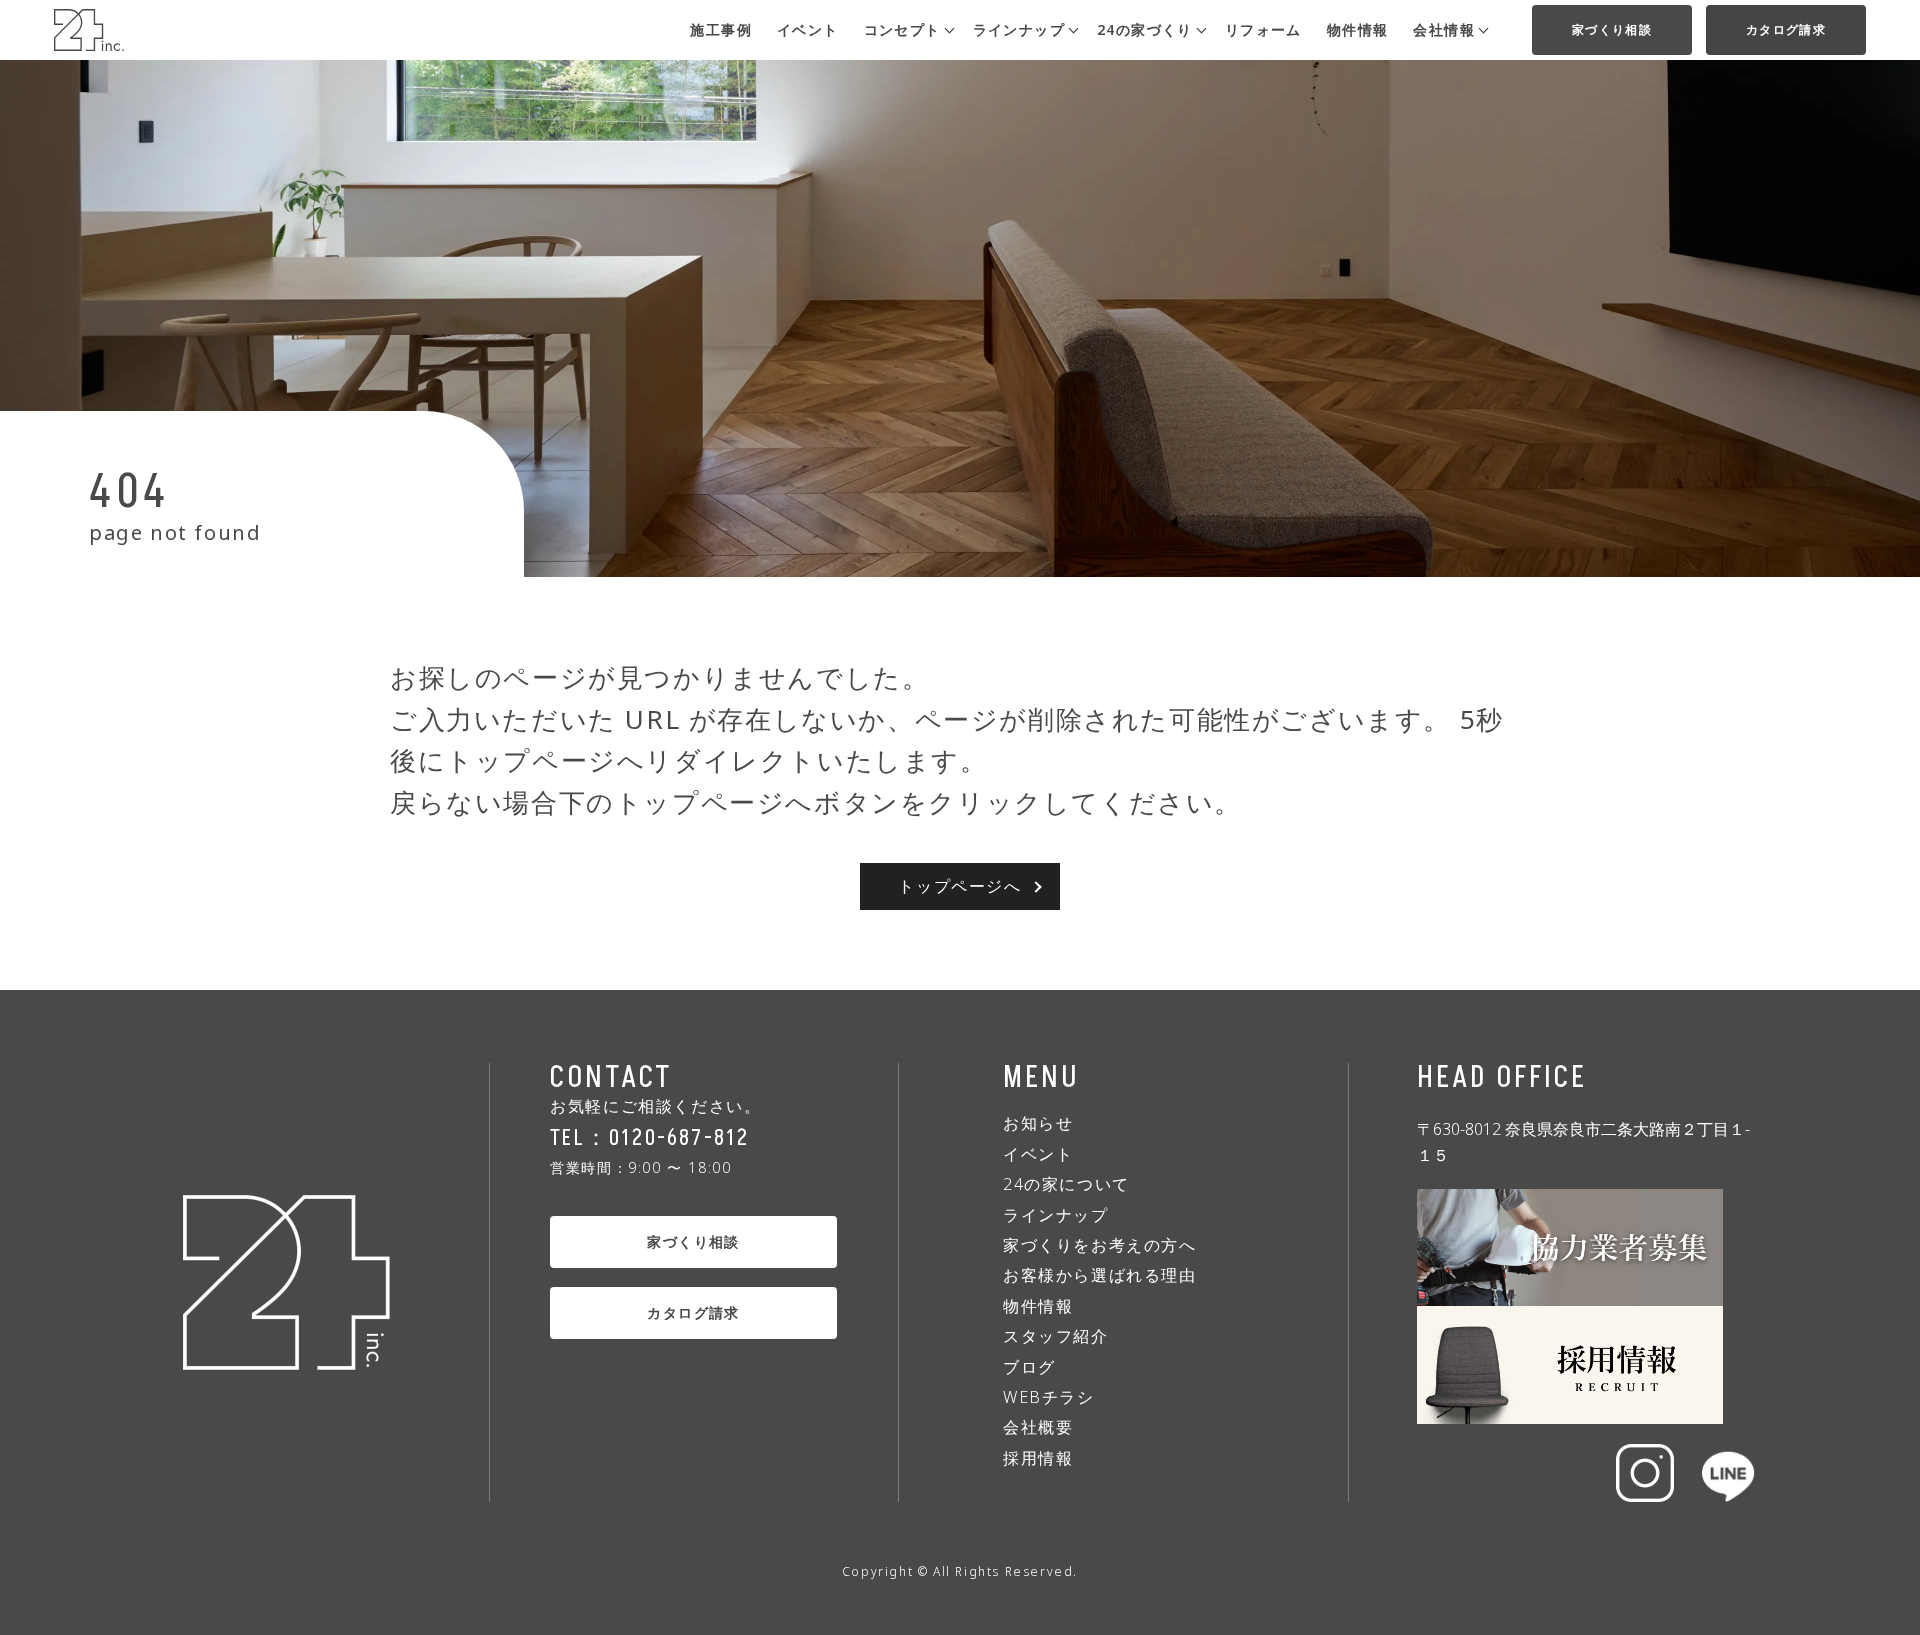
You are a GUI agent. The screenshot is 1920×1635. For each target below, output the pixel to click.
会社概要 (1038, 1427)
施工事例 (721, 29)
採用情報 (1038, 1458)
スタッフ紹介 (1056, 1336)
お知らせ (1038, 1123)
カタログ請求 (1786, 29)
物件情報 (1358, 29)
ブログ (1029, 1367)
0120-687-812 (679, 1138)
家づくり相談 (1612, 29)
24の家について (1066, 1184)
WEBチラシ (1049, 1397)
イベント (808, 29)
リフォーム (1263, 29)
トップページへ (959, 886)
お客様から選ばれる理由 (1100, 1275)
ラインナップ (1056, 1215)
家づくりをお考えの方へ (1100, 1245)
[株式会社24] (89, 38)
